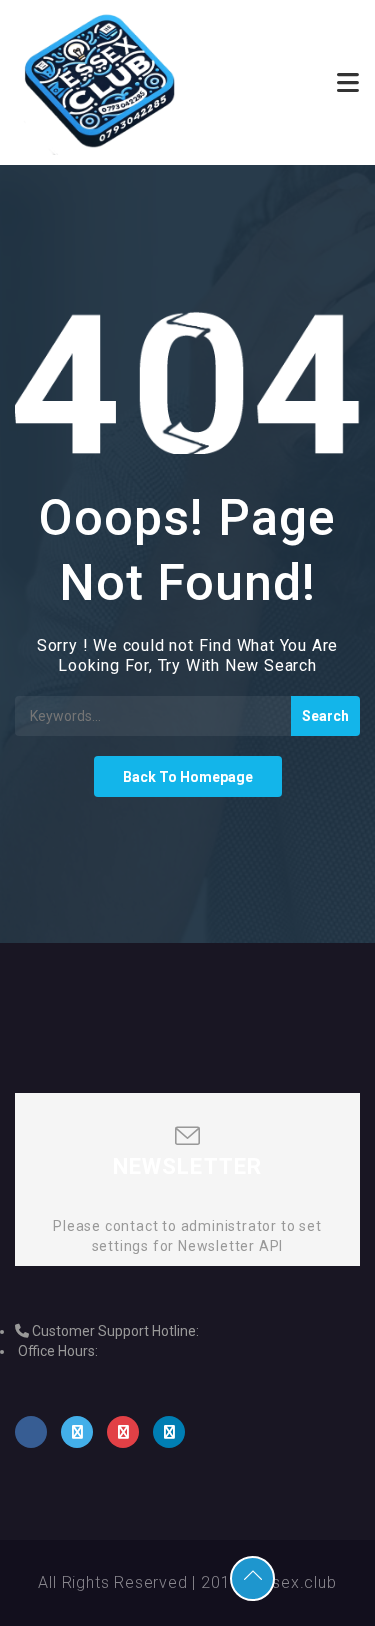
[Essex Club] (101, 82)
